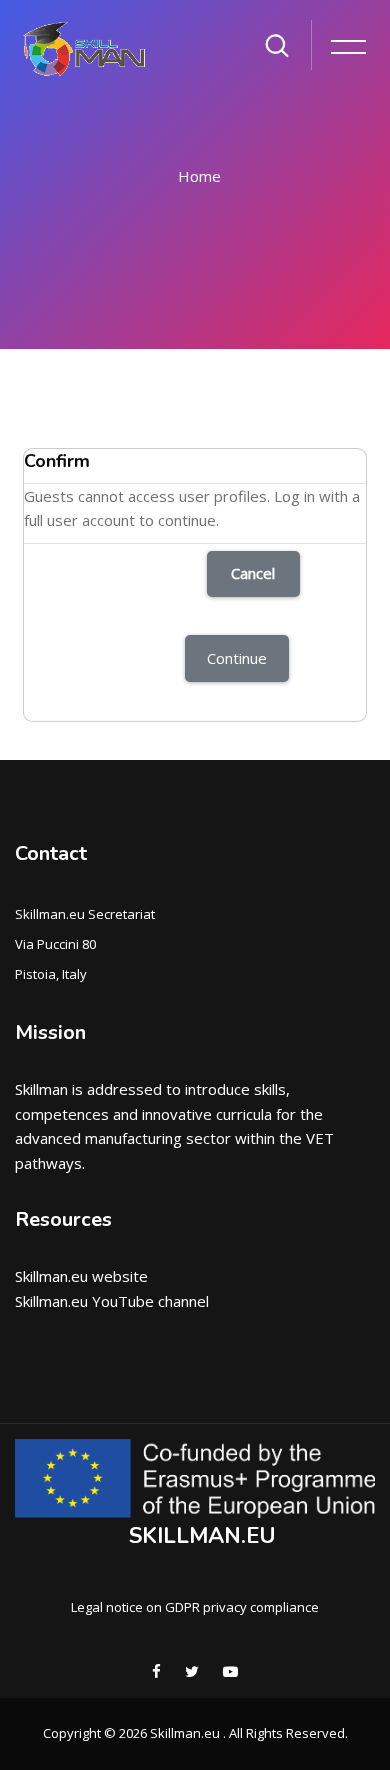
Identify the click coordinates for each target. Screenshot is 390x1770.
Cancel (253, 573)
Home (199, 176)
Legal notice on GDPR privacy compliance (195, 1607)
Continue (237, 658)
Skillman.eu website (81, 1276)
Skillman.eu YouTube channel (112, 1301)
